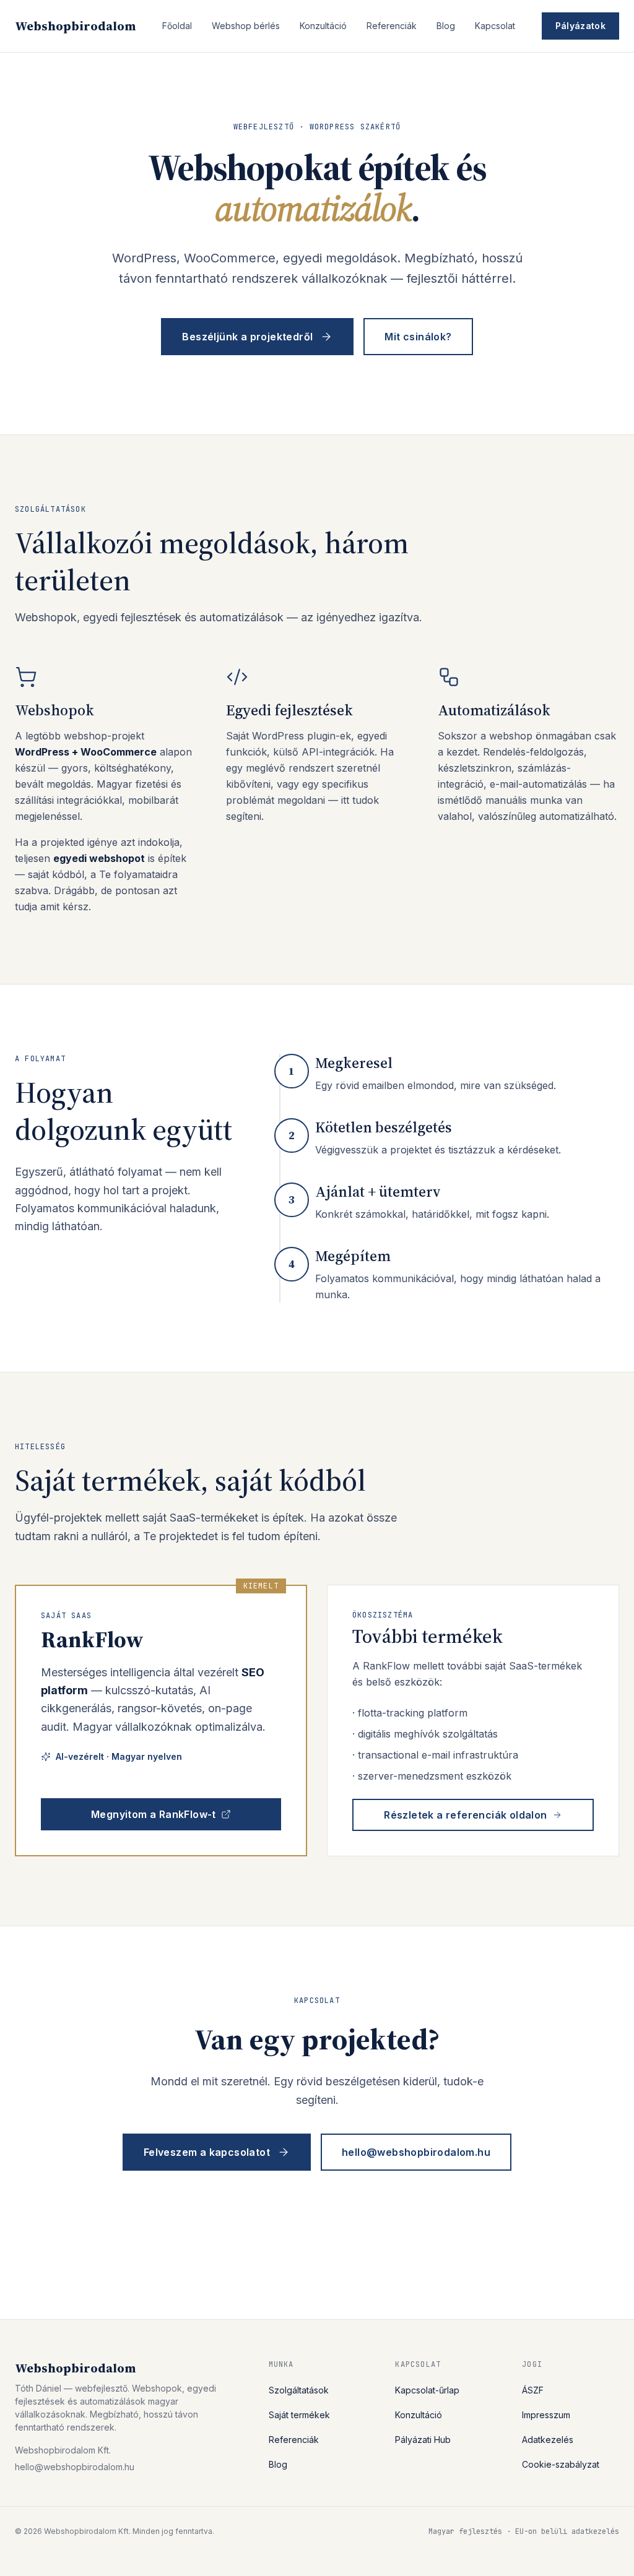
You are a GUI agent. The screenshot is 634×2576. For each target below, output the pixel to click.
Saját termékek (299, 2415)
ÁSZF (533, 2390)
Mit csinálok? (418, 337)
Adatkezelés (548, 2440)
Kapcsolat (495, 26)
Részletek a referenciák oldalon (465, 1815)
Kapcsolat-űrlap (427, 2390)
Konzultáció (323, 26)
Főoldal (177, 26)
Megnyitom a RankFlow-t (154, 1814)
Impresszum (546, 2415)
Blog (446, 26)
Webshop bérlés (246, 26)
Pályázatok (581, 26)
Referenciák (392, 26)
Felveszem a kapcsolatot (207, 2152)
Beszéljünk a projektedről (247, 337)
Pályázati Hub (423, 2440)
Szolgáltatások (299, 2390)
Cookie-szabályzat (561, 2464)
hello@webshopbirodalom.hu (416, 2152)
